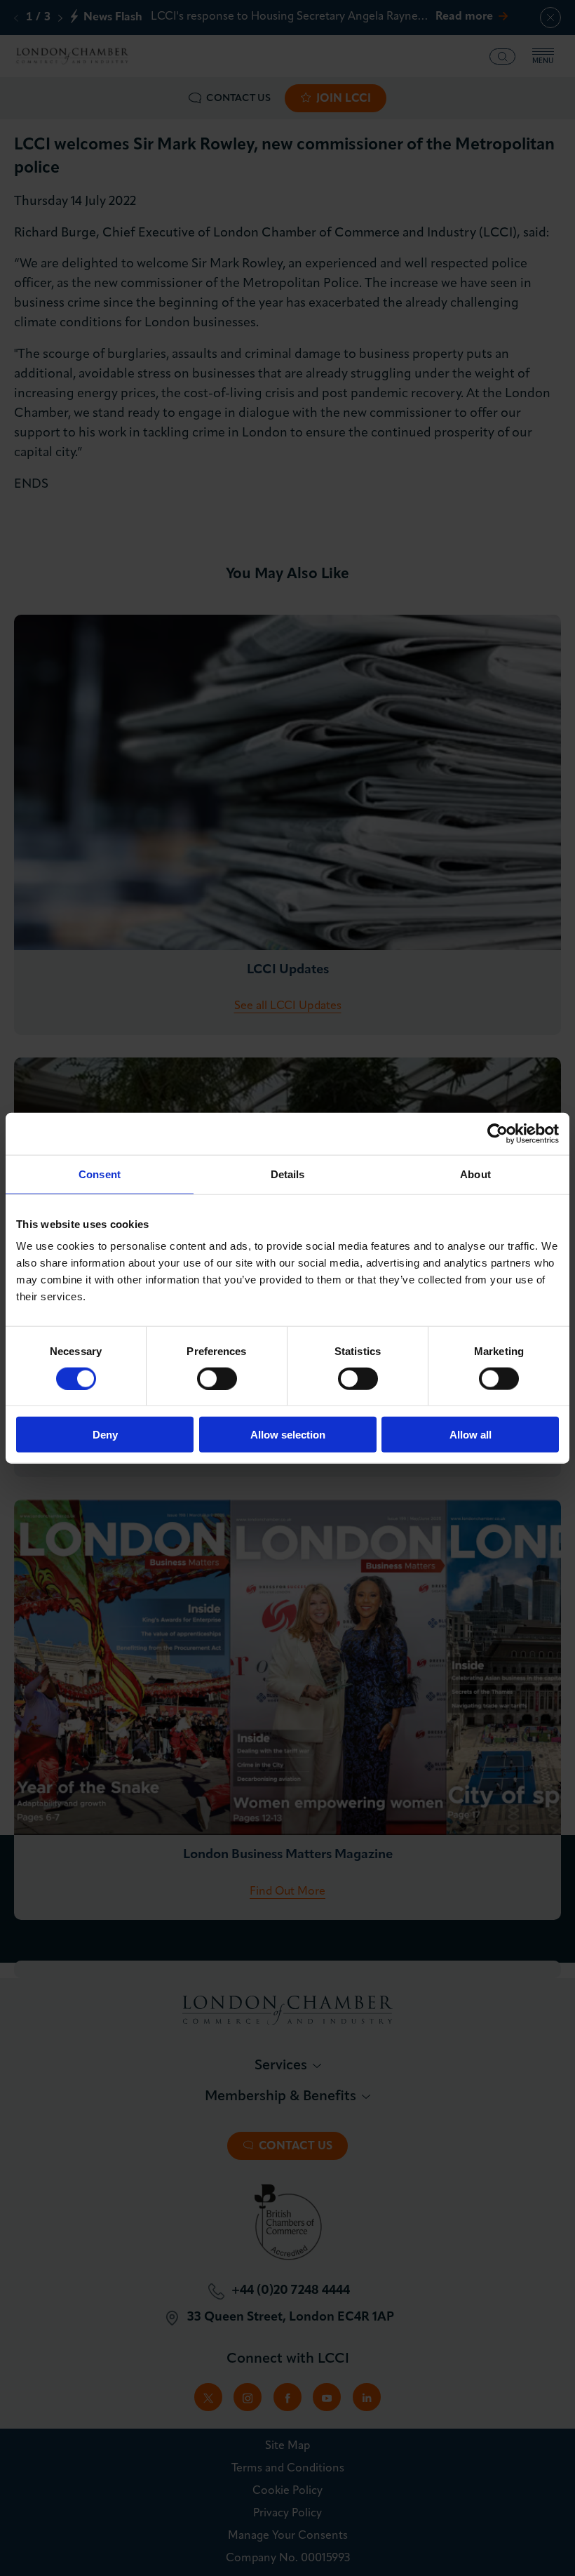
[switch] (217, 1378)
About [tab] (475, 1174)
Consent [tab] (100, 1174)
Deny (105, 1435)
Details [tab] (288, 1174)
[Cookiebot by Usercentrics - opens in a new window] (498, 1133)
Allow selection (288, 1435)
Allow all (471, 1435)
